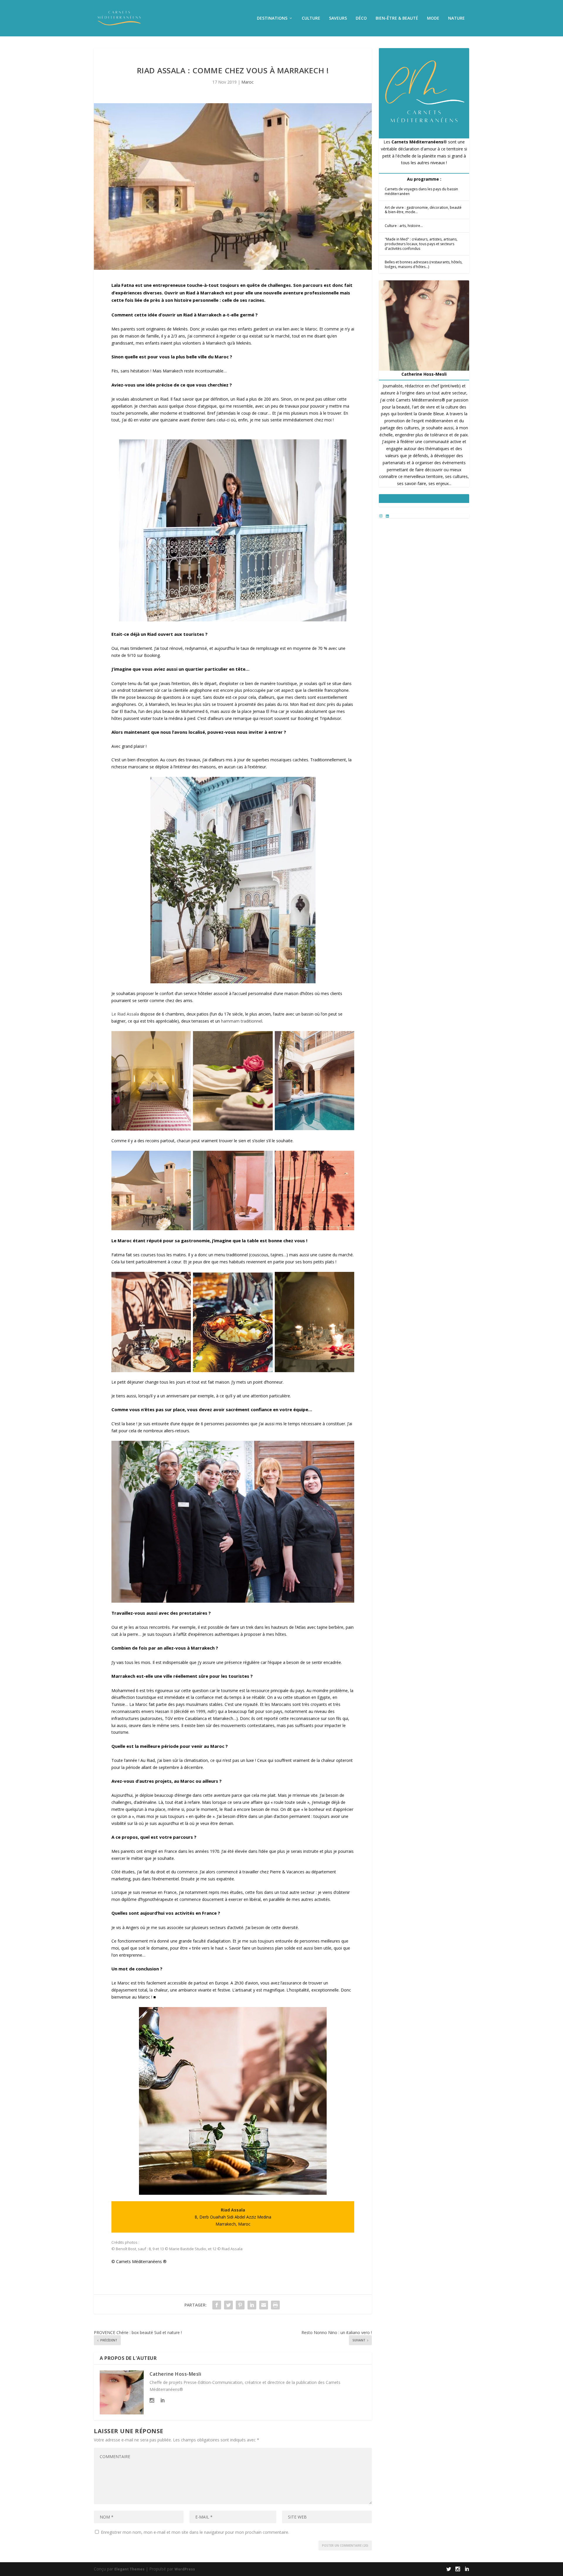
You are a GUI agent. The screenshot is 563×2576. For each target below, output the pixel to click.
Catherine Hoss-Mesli (175, 2374)
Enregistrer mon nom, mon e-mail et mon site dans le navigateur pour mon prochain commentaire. (195, 2532)
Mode (433, 18)
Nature (456, 18)
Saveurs (338, 18)
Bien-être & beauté (397, 18)
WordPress (185, 2569)
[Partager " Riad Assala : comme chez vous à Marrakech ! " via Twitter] (228, 2305)
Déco (361, 18)
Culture (311, 18)
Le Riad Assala (125, 1014)
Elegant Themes (129, 2569)
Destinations (272, 18)
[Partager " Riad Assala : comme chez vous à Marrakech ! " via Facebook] (217, 2305)
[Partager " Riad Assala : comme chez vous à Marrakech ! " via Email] (264, 2305)
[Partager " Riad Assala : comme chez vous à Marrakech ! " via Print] (275, 2305)
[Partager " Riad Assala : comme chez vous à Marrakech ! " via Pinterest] (240, 2305)
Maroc (247, 82)
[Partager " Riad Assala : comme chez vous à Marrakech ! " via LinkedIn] (252, 2305)
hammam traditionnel (242, 1021)
